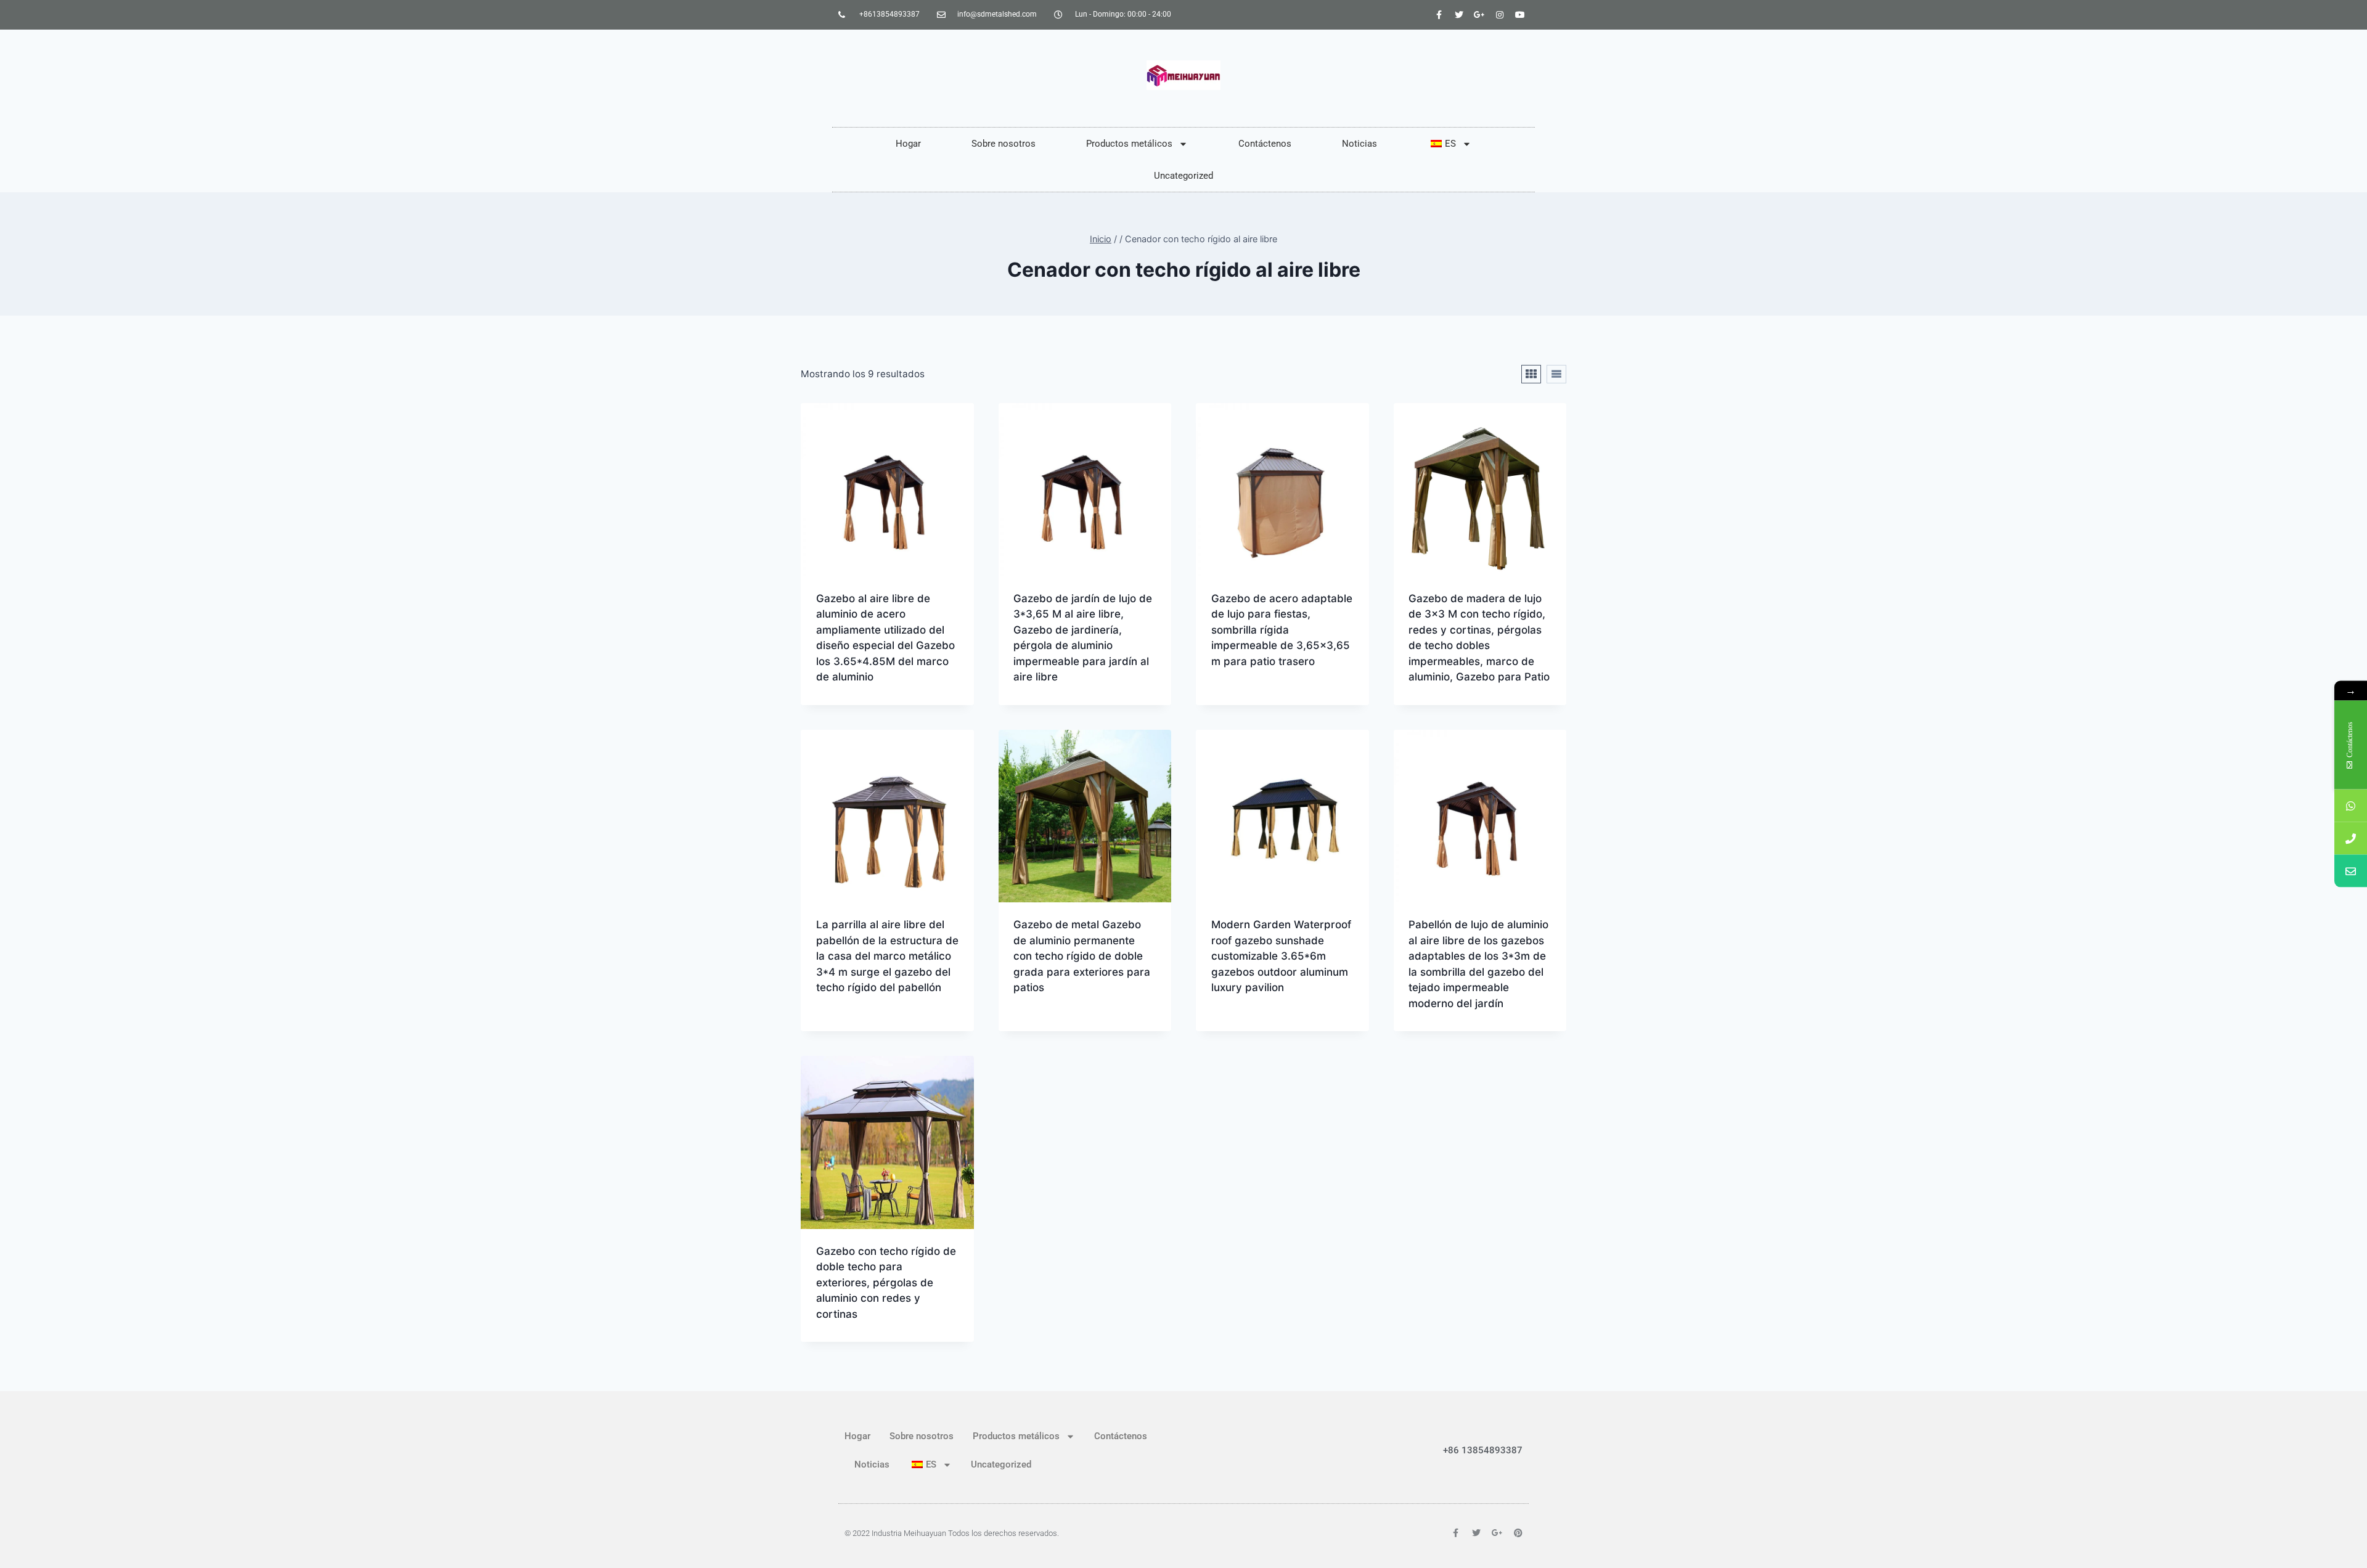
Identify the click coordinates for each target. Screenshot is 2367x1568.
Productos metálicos (1129, 144)
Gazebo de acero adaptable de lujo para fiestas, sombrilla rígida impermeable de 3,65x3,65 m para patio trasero (1282, 630)
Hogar (908, 144)
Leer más (1233, 701)
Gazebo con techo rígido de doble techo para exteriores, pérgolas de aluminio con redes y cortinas (886, 1283)
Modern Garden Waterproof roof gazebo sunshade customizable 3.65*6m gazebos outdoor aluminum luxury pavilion (1281, 956)
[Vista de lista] (1556, 374)
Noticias (1359, 144)
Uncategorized (1183, 176)
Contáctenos (1265, 144)
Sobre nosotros (1004, 144)
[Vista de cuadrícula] (1531, 374)
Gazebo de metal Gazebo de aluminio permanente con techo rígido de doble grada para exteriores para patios (1082, 956)
